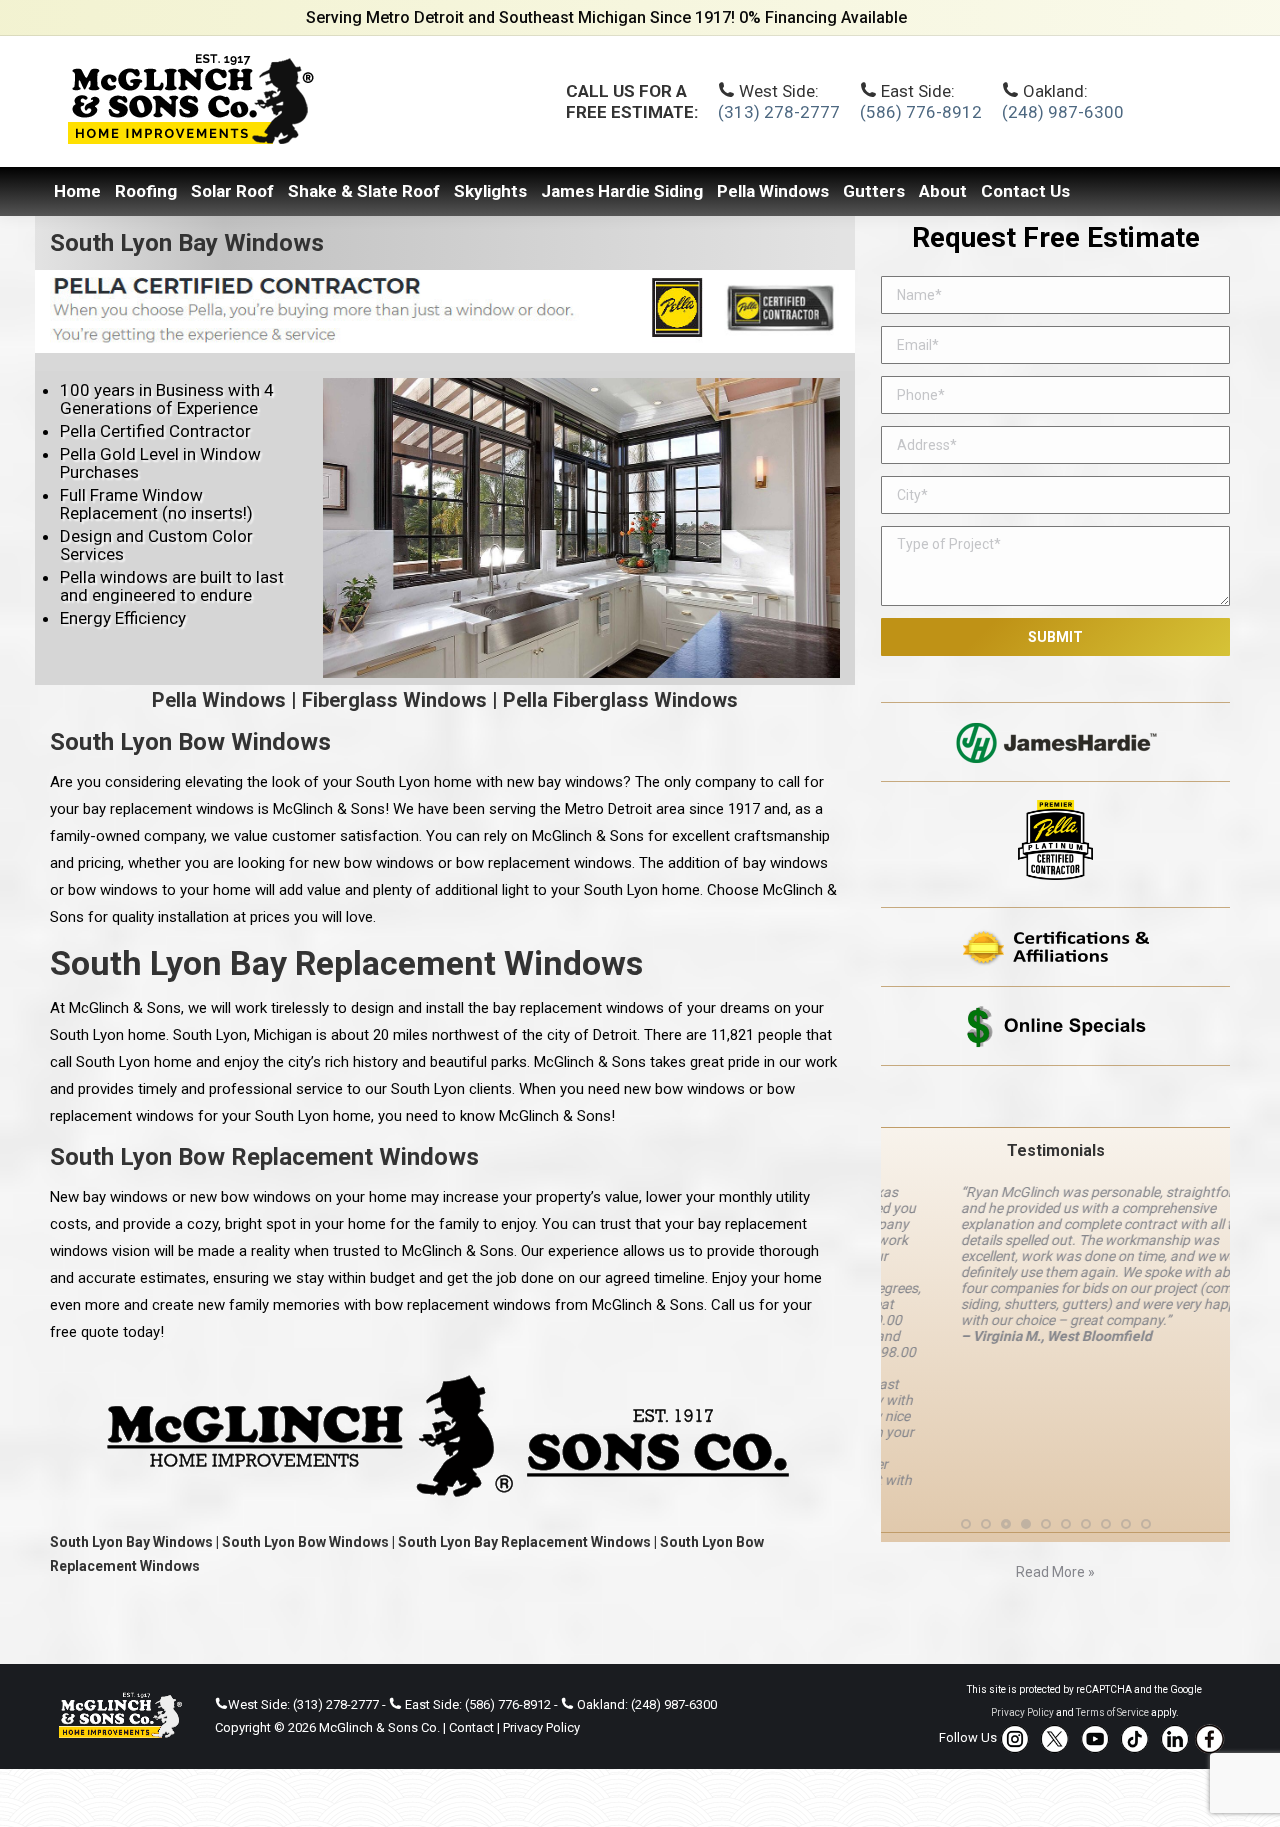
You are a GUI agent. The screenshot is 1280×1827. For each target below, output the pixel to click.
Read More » (1055, 1454)
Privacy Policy (541, 1727)
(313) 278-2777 (779, 112)
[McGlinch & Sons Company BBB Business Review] (1055, 1096)
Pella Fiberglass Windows (620, 700)
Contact (471, 1727)
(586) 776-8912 (921, 112)
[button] (966, 1407)
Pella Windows (219, 700)
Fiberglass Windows (394, 700)
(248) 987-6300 (1063, 112)
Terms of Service (1112, 1712)
